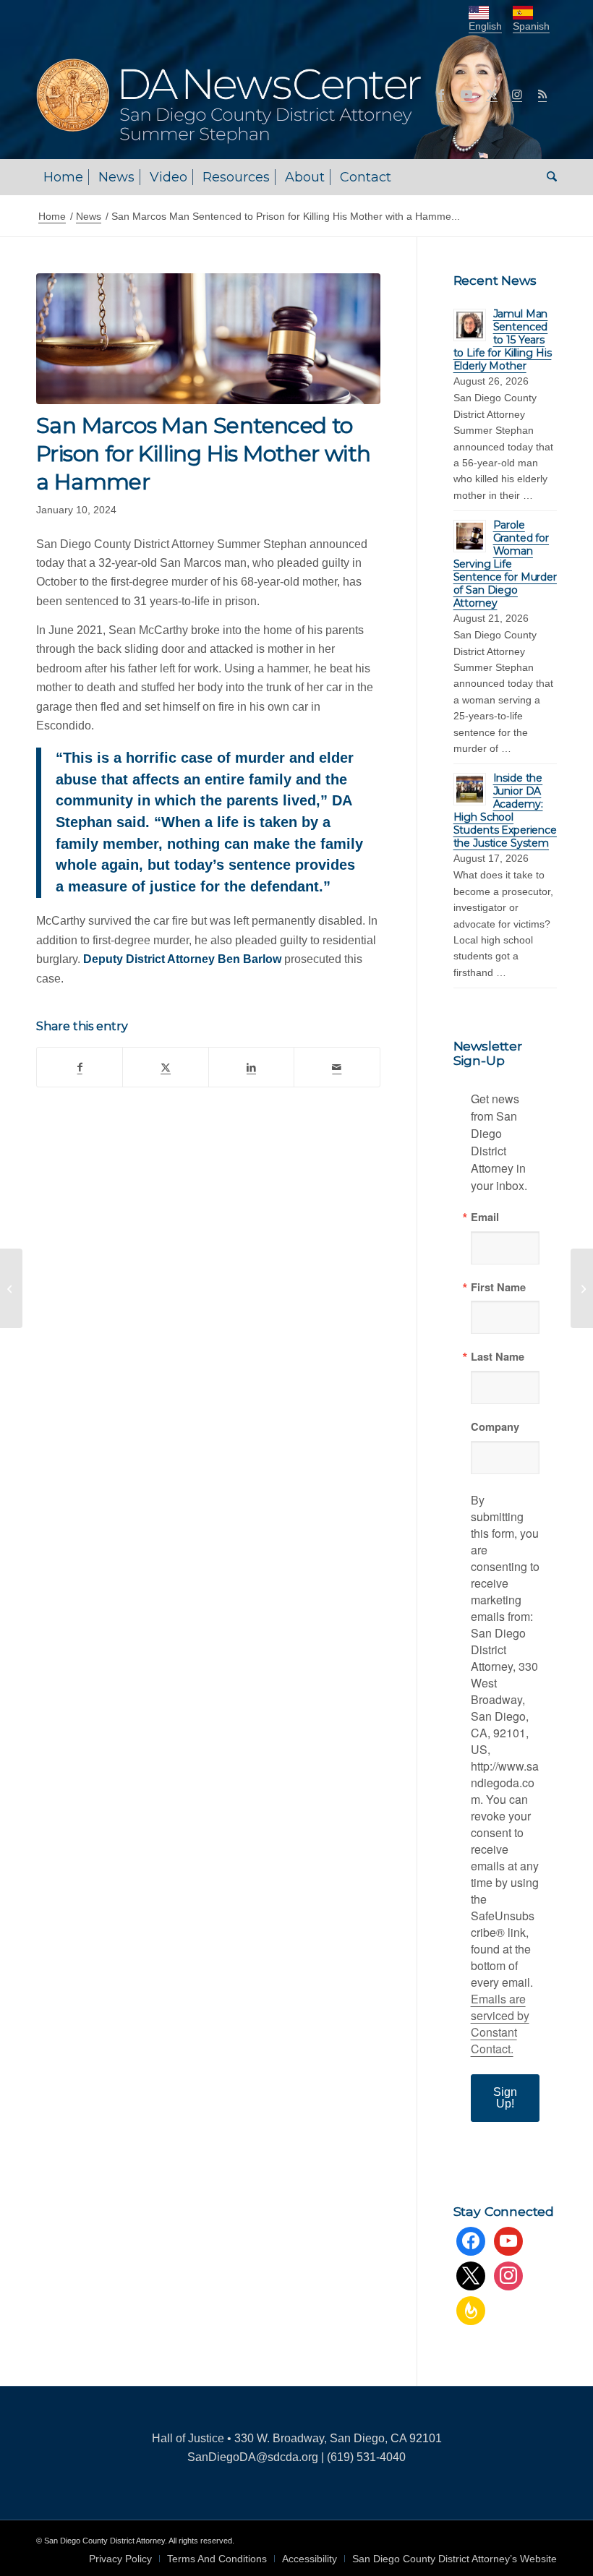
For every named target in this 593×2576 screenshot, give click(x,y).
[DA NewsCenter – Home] (291, 94)
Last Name (498, 1357)
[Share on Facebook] (80, 1067)
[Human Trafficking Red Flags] (582, 1288)
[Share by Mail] (337, 1067)
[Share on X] (165, 1067)
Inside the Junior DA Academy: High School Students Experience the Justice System (505, 810)
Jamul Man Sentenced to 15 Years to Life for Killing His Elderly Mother (503, 340)
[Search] (548, 177)
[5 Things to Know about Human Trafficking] (11, 1288)
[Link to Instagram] (517, 94)
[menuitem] (63, 177)
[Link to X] (492, 94)
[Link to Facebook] (441, 94)
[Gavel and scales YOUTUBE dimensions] (208, 339)
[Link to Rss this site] (542, 94)
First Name (498, 1287)
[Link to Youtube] (466, 94)
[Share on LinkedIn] (251, 1067)
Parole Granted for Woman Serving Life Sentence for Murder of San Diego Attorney (505, 564)
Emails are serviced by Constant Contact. (500, 2024)
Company (495, 1427)
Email (485, 1217)
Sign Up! (505, 2098)
